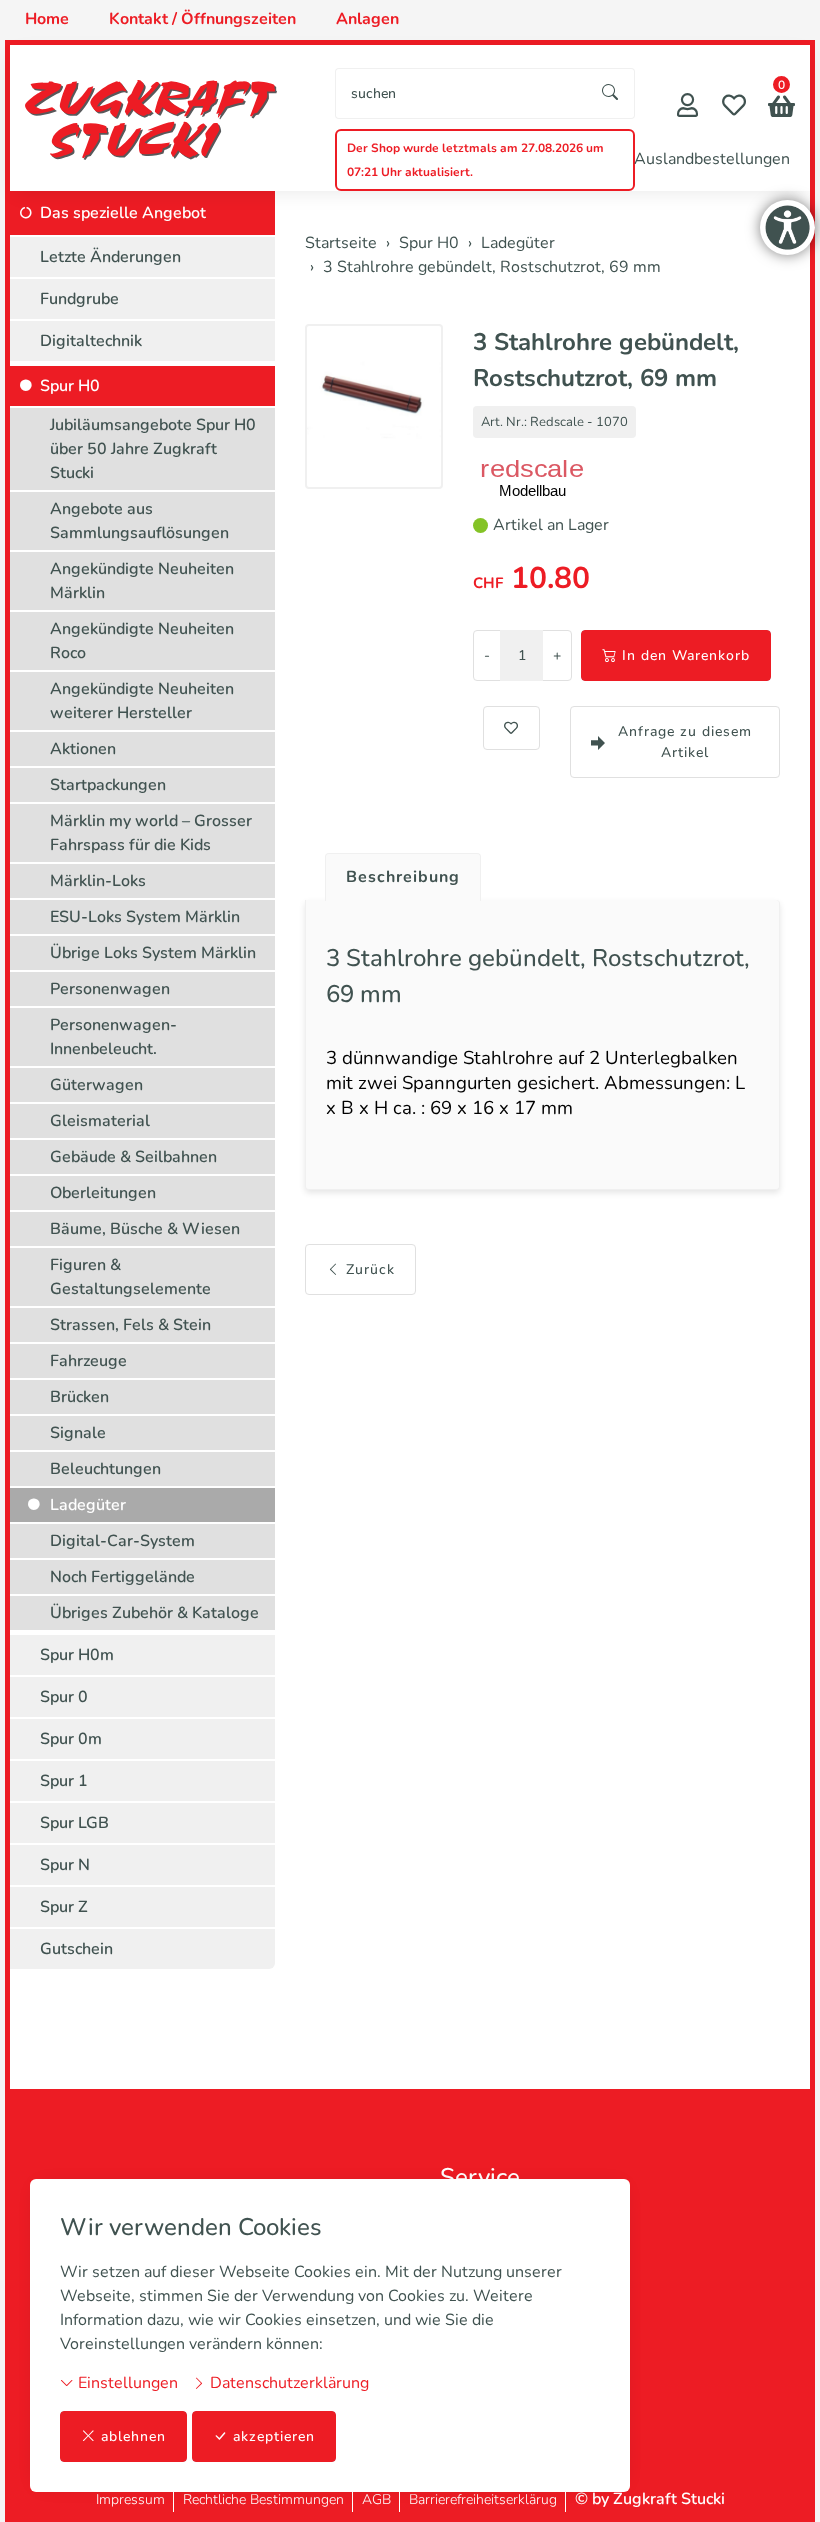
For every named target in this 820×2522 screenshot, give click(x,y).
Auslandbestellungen (712, 159)
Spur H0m (77, 1655)
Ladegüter (88, 1505)
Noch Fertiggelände (122, 1577)
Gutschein (76, 1949)
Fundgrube (79, 299)
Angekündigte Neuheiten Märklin (142, 581)
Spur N (65, 1865)
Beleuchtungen (105, 1469)
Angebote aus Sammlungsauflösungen (139, 521)
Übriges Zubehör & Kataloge (154, 1613)
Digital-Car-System (122, 1541)
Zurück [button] (370, 1269)
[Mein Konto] (687, 107)
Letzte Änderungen (110, 257)
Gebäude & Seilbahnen (133, 1157)
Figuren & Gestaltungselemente (130, 1277)
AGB (376, 2499)
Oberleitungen (103, 1193)
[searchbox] (461, 93)
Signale (78, 1433)
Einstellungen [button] (126, 2383)
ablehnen (133, 2436)
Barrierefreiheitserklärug (483, 2499)
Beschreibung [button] (403, 877)
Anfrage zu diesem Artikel (685, 742)
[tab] (395, 872)
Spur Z (64, 1907)
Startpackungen (108, 785)
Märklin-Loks (98, 881)
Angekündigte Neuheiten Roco (142, 641)
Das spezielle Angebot (123, 213)
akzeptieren (274, 2436)
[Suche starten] (611, 93)
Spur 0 (64, 1697)
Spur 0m (71, 1739)
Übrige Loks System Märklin (153, 953)
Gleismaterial (100, 1121)
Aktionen (83, 749)
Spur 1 (64, 1781)
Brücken (79, 1397)
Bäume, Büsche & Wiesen (145, 1229)
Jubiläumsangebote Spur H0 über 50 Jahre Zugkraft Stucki (153, 449)
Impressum (130, 2499)
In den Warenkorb (686, 655)
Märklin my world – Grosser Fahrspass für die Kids (151, 833)
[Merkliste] (734, 107)
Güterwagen (96, 1085)
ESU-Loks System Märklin (145, 917)
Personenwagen (110, 989)
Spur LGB (74, 1823)
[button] (781, 108)
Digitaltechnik (91, 341)
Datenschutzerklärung (287, 2383)
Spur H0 (70, 386)
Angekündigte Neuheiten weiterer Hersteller (142, 701)
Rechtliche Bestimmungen (263, 2499)
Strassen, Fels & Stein (130, 1325)
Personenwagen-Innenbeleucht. (113, 1037)
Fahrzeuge (88, 1361)
